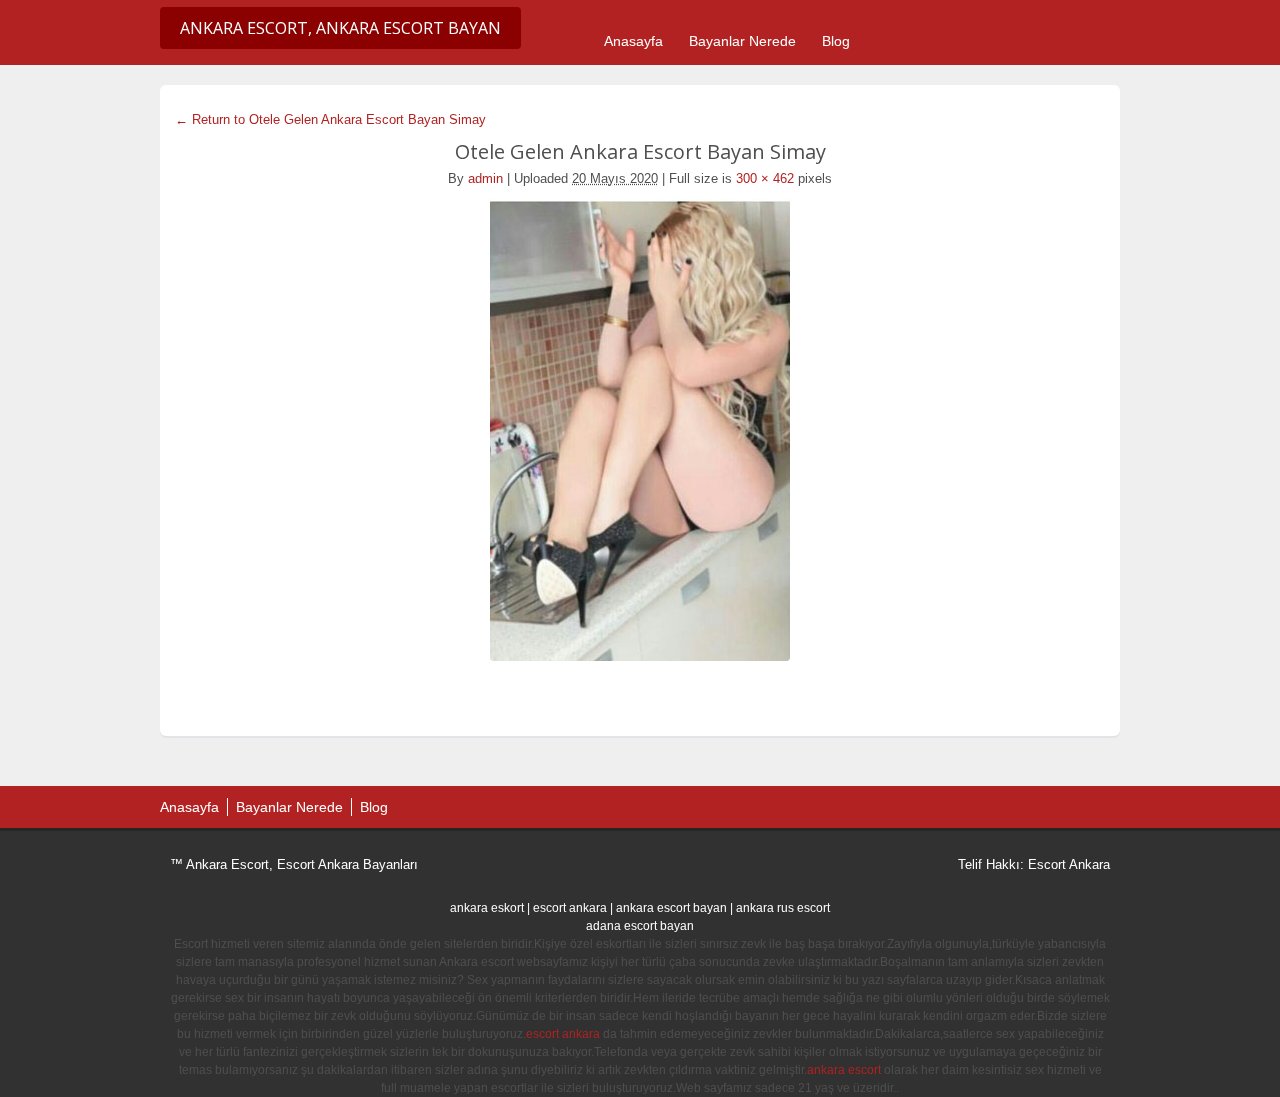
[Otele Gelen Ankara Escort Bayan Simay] (640, 430)
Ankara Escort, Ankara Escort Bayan (340, 28)
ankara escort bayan (671, 908)
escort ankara (570, 908)
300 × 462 (765, 178)
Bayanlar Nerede (742, 41)
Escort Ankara (1069, 864)
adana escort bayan (640, 926)
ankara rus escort (783, 908)
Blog (836, 41)
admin (485, 178)
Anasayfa (633, 41)
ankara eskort (487, 908)
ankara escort (844, 1070)
